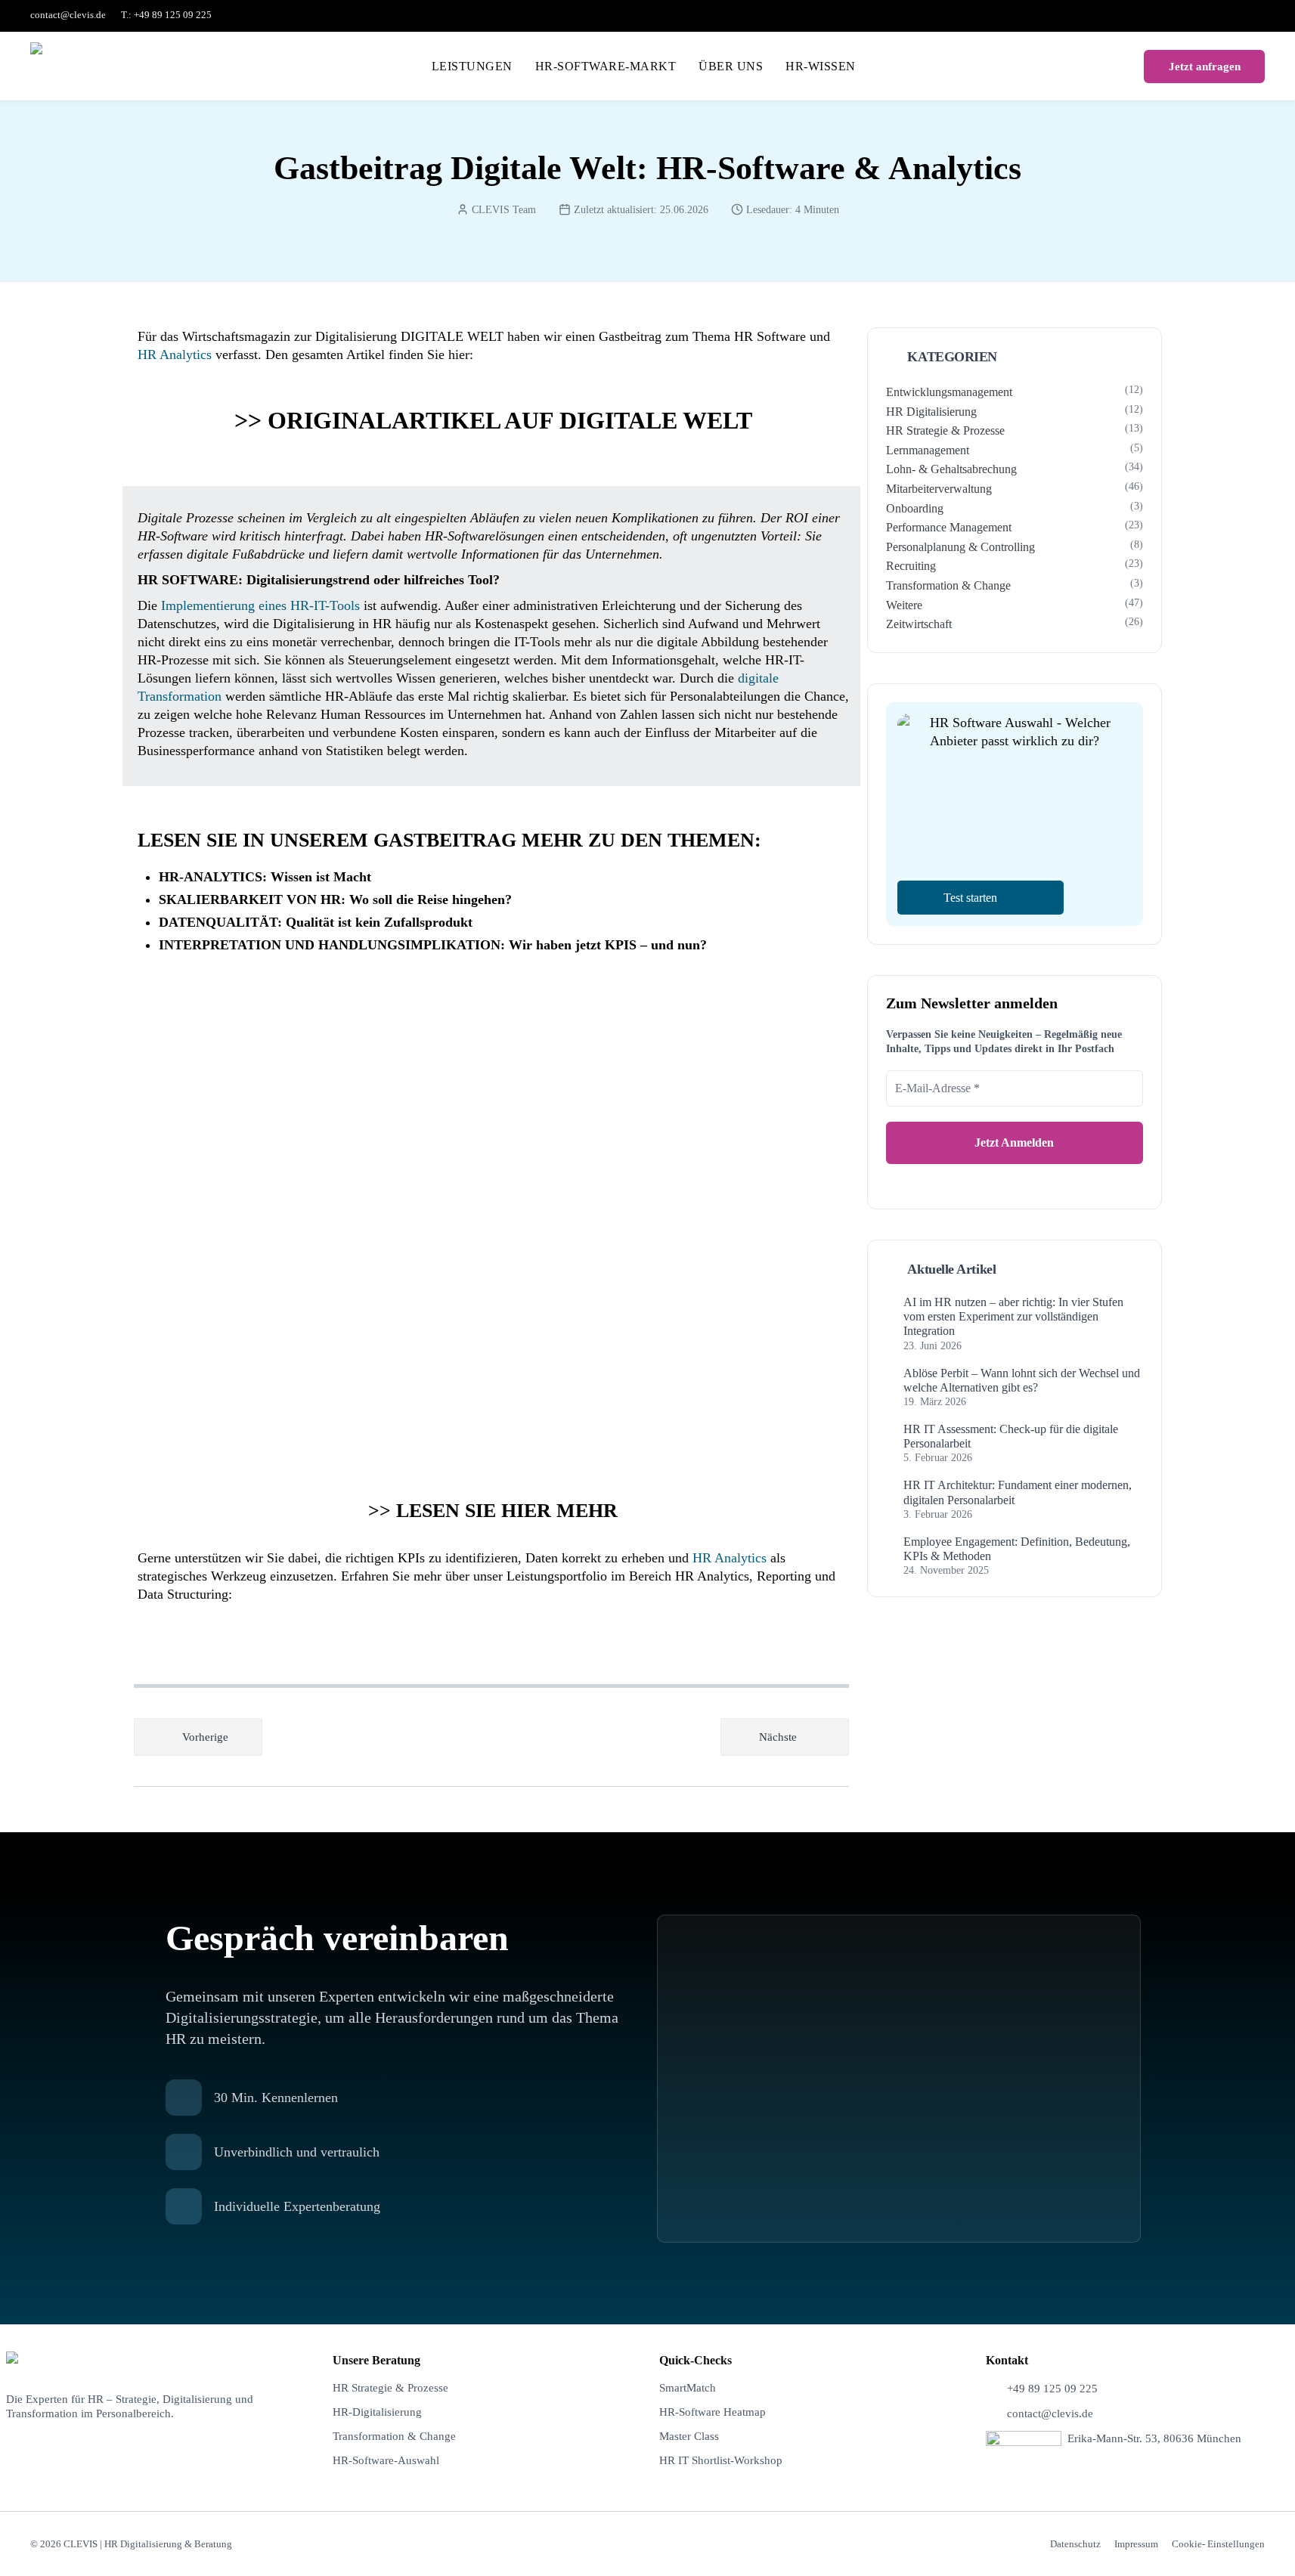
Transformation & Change (948, 585)
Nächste (778, 1737)
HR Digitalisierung (931, 412)
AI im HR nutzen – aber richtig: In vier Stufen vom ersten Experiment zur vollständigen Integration (1013, 1316)
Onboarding (915, 508)
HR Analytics (175, 355)
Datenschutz (1075, 2544)
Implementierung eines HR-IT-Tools (260, 605)
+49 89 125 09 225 (1052, 2389)
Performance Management (949, 527)
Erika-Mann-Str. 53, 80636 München (1154, 2438)
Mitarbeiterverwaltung (939, 489)
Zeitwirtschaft (919, 624)
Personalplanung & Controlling (960, 547)
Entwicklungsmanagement (949, 392)
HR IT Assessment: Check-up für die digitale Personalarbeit (1011, 1436)
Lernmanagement (928, 450)
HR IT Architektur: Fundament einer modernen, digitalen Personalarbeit (1018, 1492)
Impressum (1136, 2544)
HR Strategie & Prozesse (945, 430)
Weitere (904, 605)
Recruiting (911, 566)
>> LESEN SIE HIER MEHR (493, 1511)
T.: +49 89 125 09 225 (166, 15)
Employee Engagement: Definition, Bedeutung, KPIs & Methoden (1017, 1549)
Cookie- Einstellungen (1218, 2544)
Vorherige (205, 1737)
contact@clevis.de (68, 15)
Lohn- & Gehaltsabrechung (951, 469)
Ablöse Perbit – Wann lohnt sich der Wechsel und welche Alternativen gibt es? (1022, 1380)
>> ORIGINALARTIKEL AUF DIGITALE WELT (493, 420)
